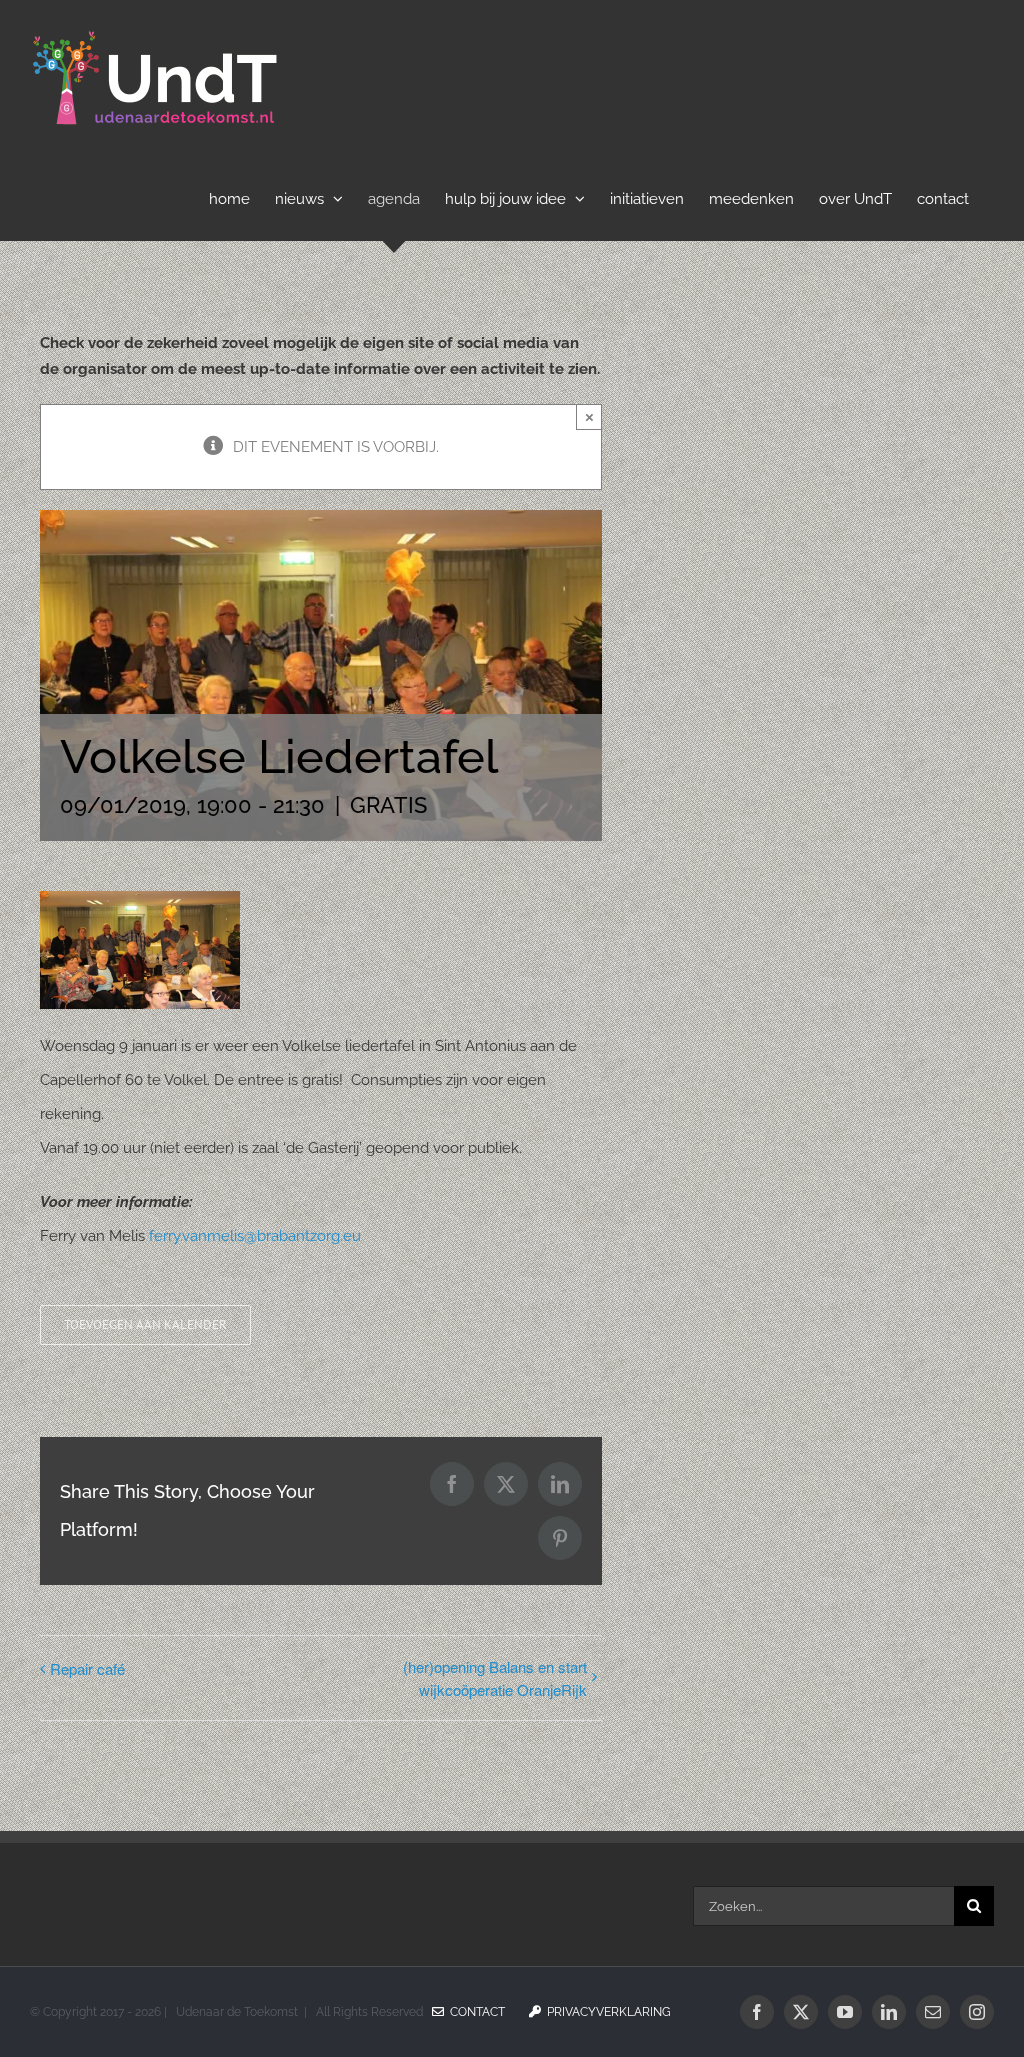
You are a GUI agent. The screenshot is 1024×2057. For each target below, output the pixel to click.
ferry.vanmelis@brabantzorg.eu (255, 1236)
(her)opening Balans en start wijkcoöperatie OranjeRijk (495, 1678)
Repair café (87, 1668)
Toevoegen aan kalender (145, 1325)
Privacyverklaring (606, 2012)
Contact (474, 2012)
